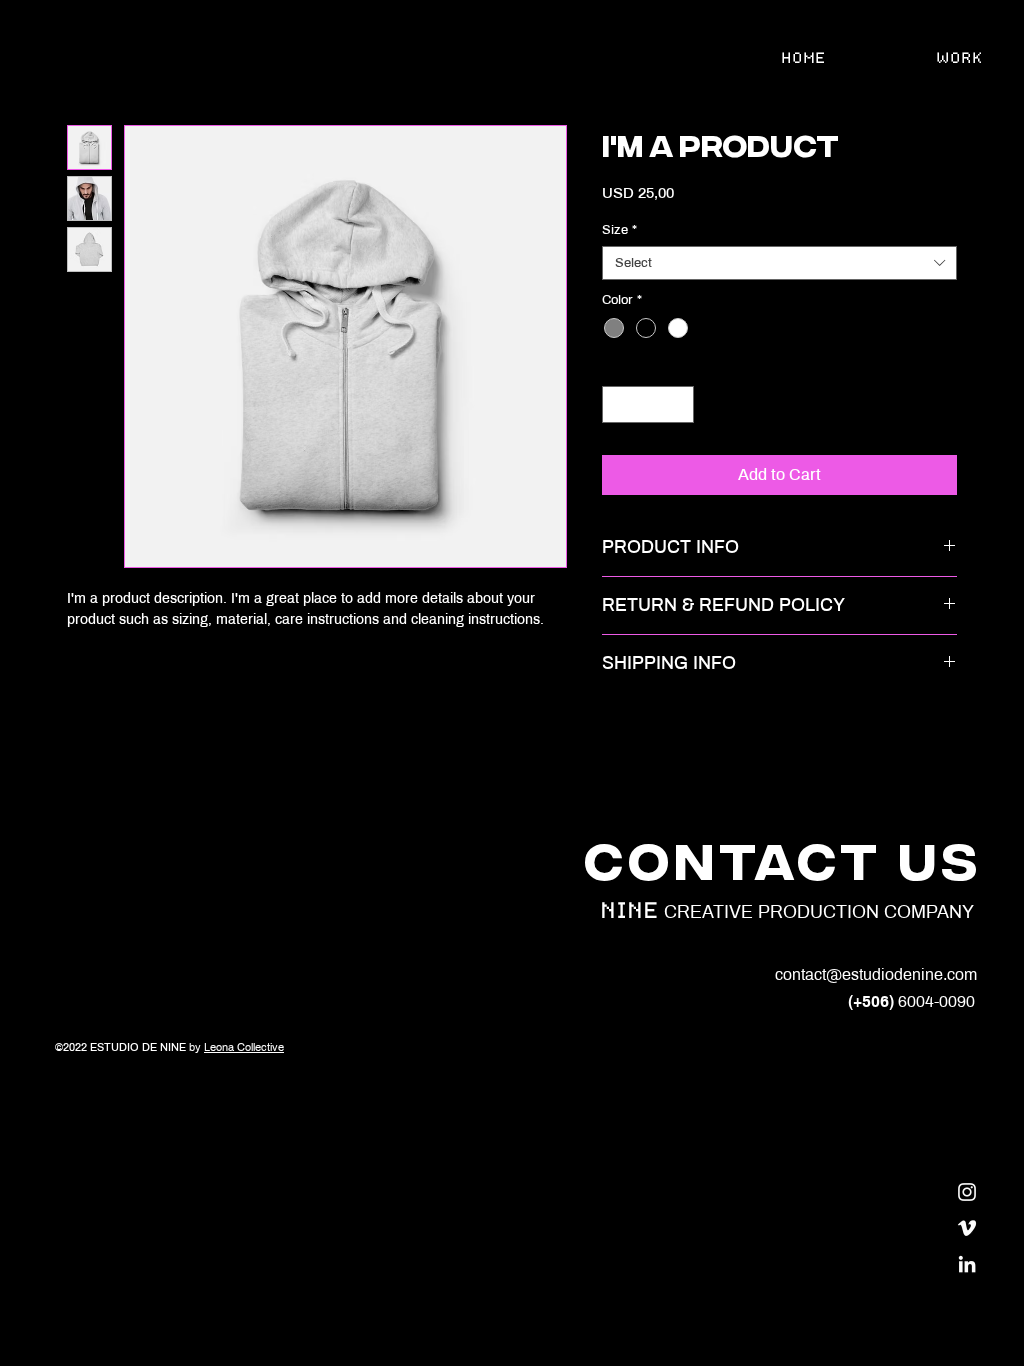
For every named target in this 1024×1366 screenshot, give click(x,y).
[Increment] (678, 404)
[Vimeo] (967, 1228)
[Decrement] (617, 404)
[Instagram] (967, 1192)
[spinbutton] (648, 404)
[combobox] (779, 263)
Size (619, 230)
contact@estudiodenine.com (876, 974)
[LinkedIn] (967, 1264)
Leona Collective (244, 1047)
